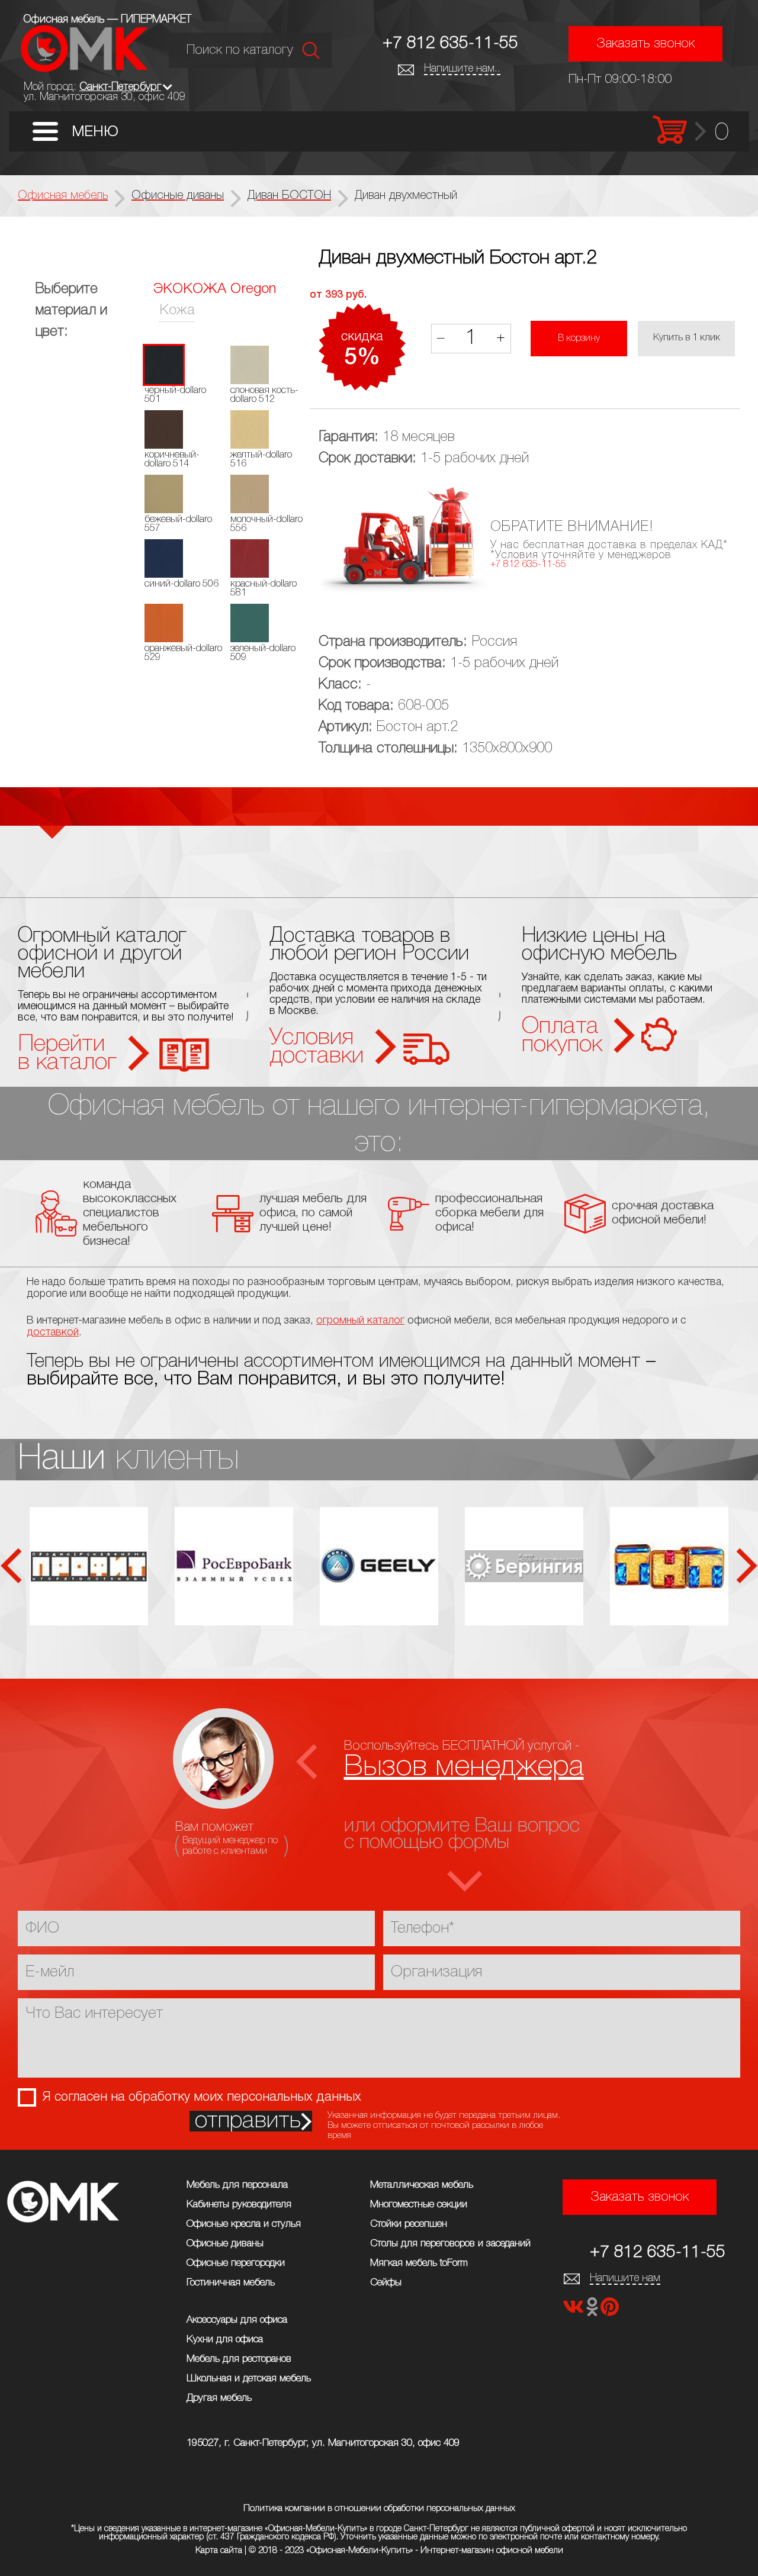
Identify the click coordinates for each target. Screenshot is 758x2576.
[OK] (593, 2311)
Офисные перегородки (236, 2263)
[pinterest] (610, 2311)
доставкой (53, 1332)
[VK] (574, 2311)
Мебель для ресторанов (239, 2359)
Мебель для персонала (237, 2185)
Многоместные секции (419, 2205)
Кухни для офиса (225, 2340)
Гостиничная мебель (231, 2283)
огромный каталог (360, 1321)
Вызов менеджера (464, 1767)
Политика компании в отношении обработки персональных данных (379, 2509)
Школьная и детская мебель (249, 2379)
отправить (248, 2121)
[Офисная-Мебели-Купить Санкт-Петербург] (84, 69)
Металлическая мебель (422, 2185)
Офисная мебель (63, 196)
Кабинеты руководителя (239, 2205)
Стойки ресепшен (409, 2224)
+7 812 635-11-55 (450, 44)
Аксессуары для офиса (237, 2320)
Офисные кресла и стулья (244, 2224)
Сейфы (386, 2283)
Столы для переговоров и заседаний (450, 2244)
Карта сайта (219, 2551)
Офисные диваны (225, 2244)
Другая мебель (219, 2398)
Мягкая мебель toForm (419, 2263)
